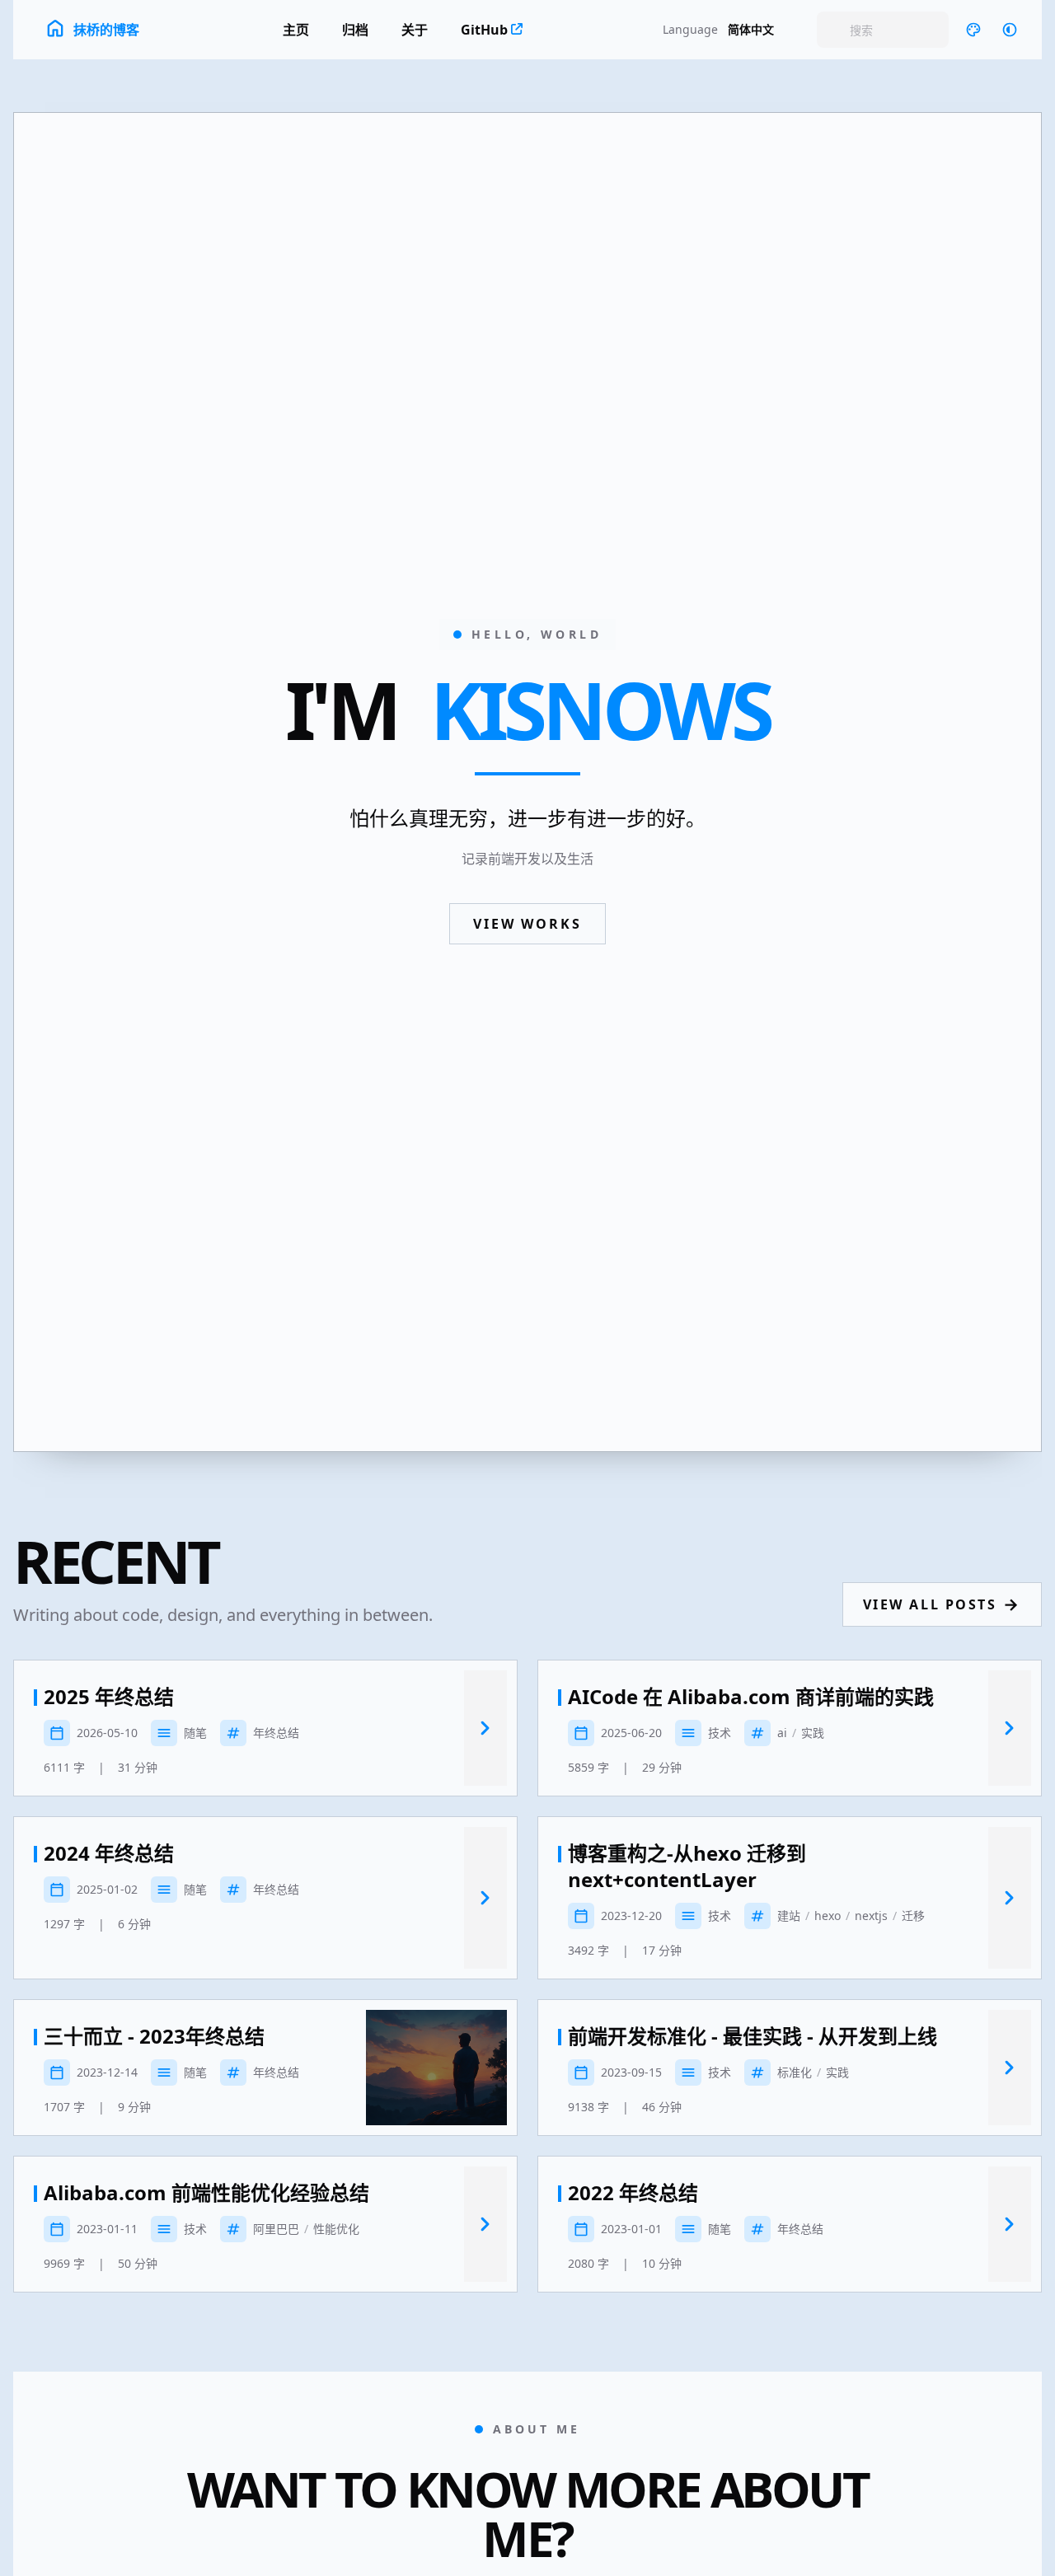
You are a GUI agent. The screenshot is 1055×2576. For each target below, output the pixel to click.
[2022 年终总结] (1010, 2224)
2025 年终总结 (109, 1697)
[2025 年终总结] (485, 1728)
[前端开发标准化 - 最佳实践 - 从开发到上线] (1010, 2068)
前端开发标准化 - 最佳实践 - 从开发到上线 (753, 2036)
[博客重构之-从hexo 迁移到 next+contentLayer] (1010, 1898)
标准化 (795, 2072)
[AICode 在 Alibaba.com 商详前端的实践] (1010, 1728)
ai (782, 1733)
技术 (720, 1733)
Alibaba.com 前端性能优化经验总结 (206, 2193)
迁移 (913, 1916)
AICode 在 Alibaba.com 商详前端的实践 (751, 1697)
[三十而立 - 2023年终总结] (436, 2068)
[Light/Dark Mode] (1010, 30)
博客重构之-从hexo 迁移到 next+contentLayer (687, 1866)
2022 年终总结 (633, 2193)
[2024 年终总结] (485, 1898)
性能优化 (336, 2229)
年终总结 (276, 1733)
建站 (789, 1916)
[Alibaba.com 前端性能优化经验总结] (485, 2224)
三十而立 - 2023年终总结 (154, 2036)
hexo (828, 1916)
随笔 (195, 1733)
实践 (813, 1733)
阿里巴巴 (276, 2229)
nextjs (871, 1916)
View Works (527, 924)
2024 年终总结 (109, 1853)
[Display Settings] (973, 30)
